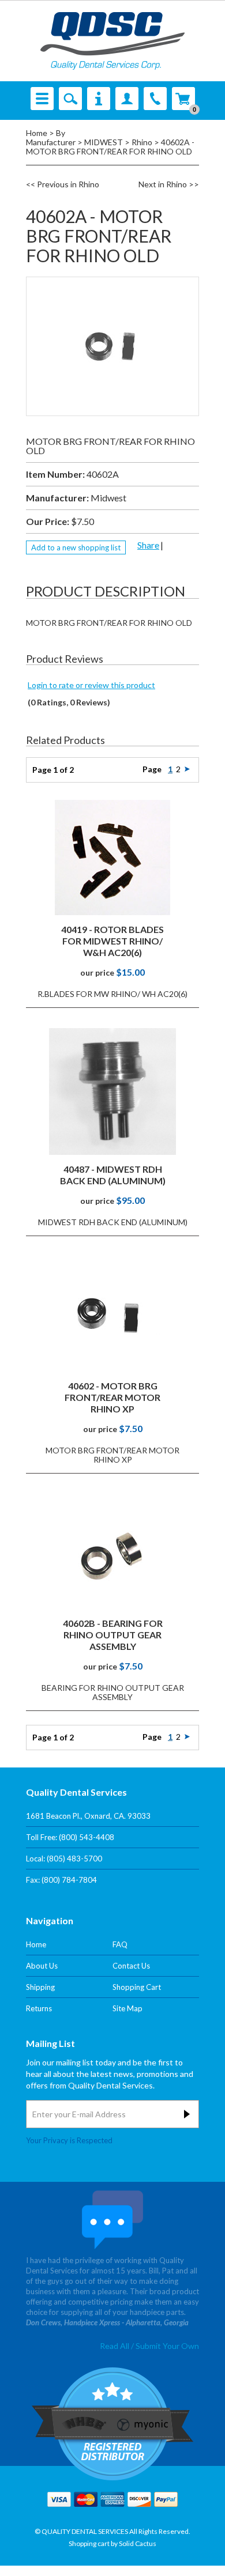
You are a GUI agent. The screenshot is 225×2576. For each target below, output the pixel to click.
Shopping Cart (137, 1987)
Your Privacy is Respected (69, 2140)
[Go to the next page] (187, 769)
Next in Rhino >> (169, 184)
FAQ (120, 1944)
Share (148, 545)
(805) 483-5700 (74, 1859)
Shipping (40, 1987)
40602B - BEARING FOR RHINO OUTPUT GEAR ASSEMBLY (113, 1635)
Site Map (127, 2008)
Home (37, 133)
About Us (42, 1966)
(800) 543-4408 (87, 1837)
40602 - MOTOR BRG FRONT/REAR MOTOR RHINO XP (112, 1397)
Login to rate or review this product (91, 685)
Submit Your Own (167, 2346)
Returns (39, 2008)
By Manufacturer (51, 137)
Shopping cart (89, 2543)
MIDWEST (104, 142)
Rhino (142, 142)
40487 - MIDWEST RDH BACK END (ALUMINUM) (113, 1175)
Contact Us (131, 1966)
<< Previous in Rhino (63, 184)
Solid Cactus (138, 2543)
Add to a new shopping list (76, 547)
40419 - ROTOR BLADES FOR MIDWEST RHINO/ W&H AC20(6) (112, 941)
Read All (115, 2346)
